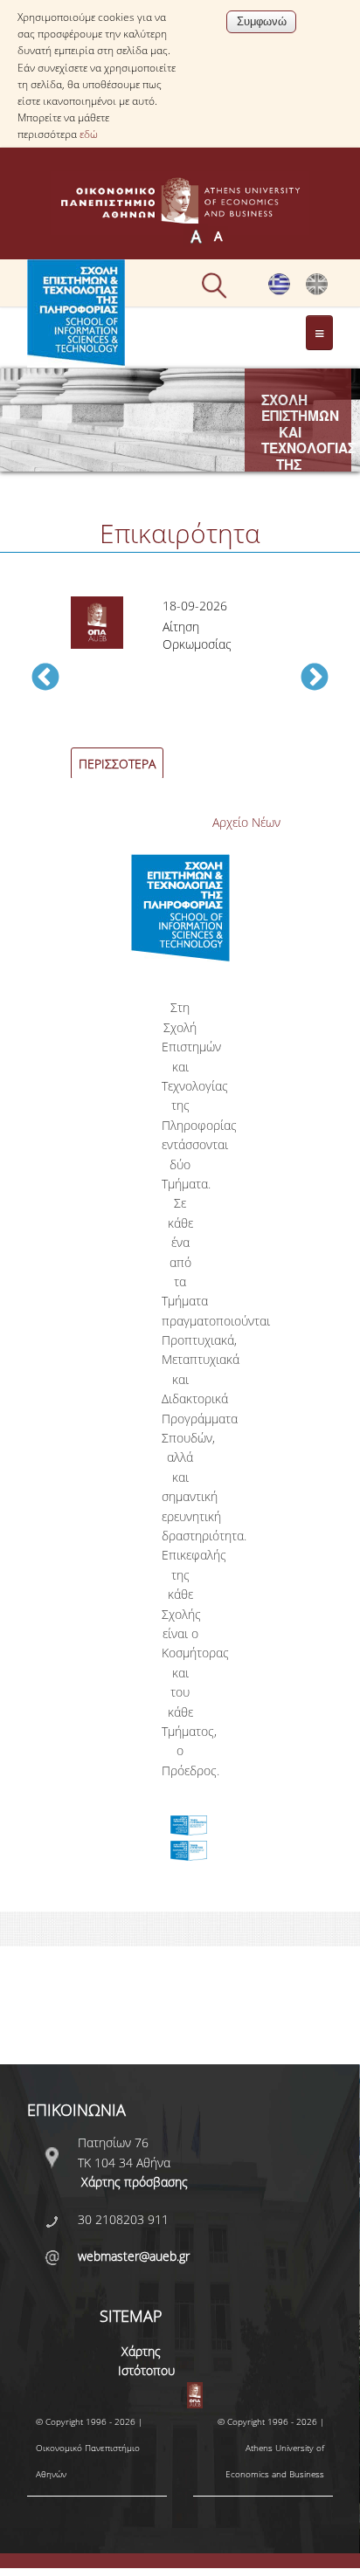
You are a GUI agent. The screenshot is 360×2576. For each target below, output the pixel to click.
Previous (45, 678)
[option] (180, 687)
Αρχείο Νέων (246, 822)
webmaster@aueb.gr (134, 2256)
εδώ (89, 134)
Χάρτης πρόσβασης (135, 2182)
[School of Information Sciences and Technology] (317, 290)
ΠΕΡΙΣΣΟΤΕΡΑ (117, 764)
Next (315, 678)
